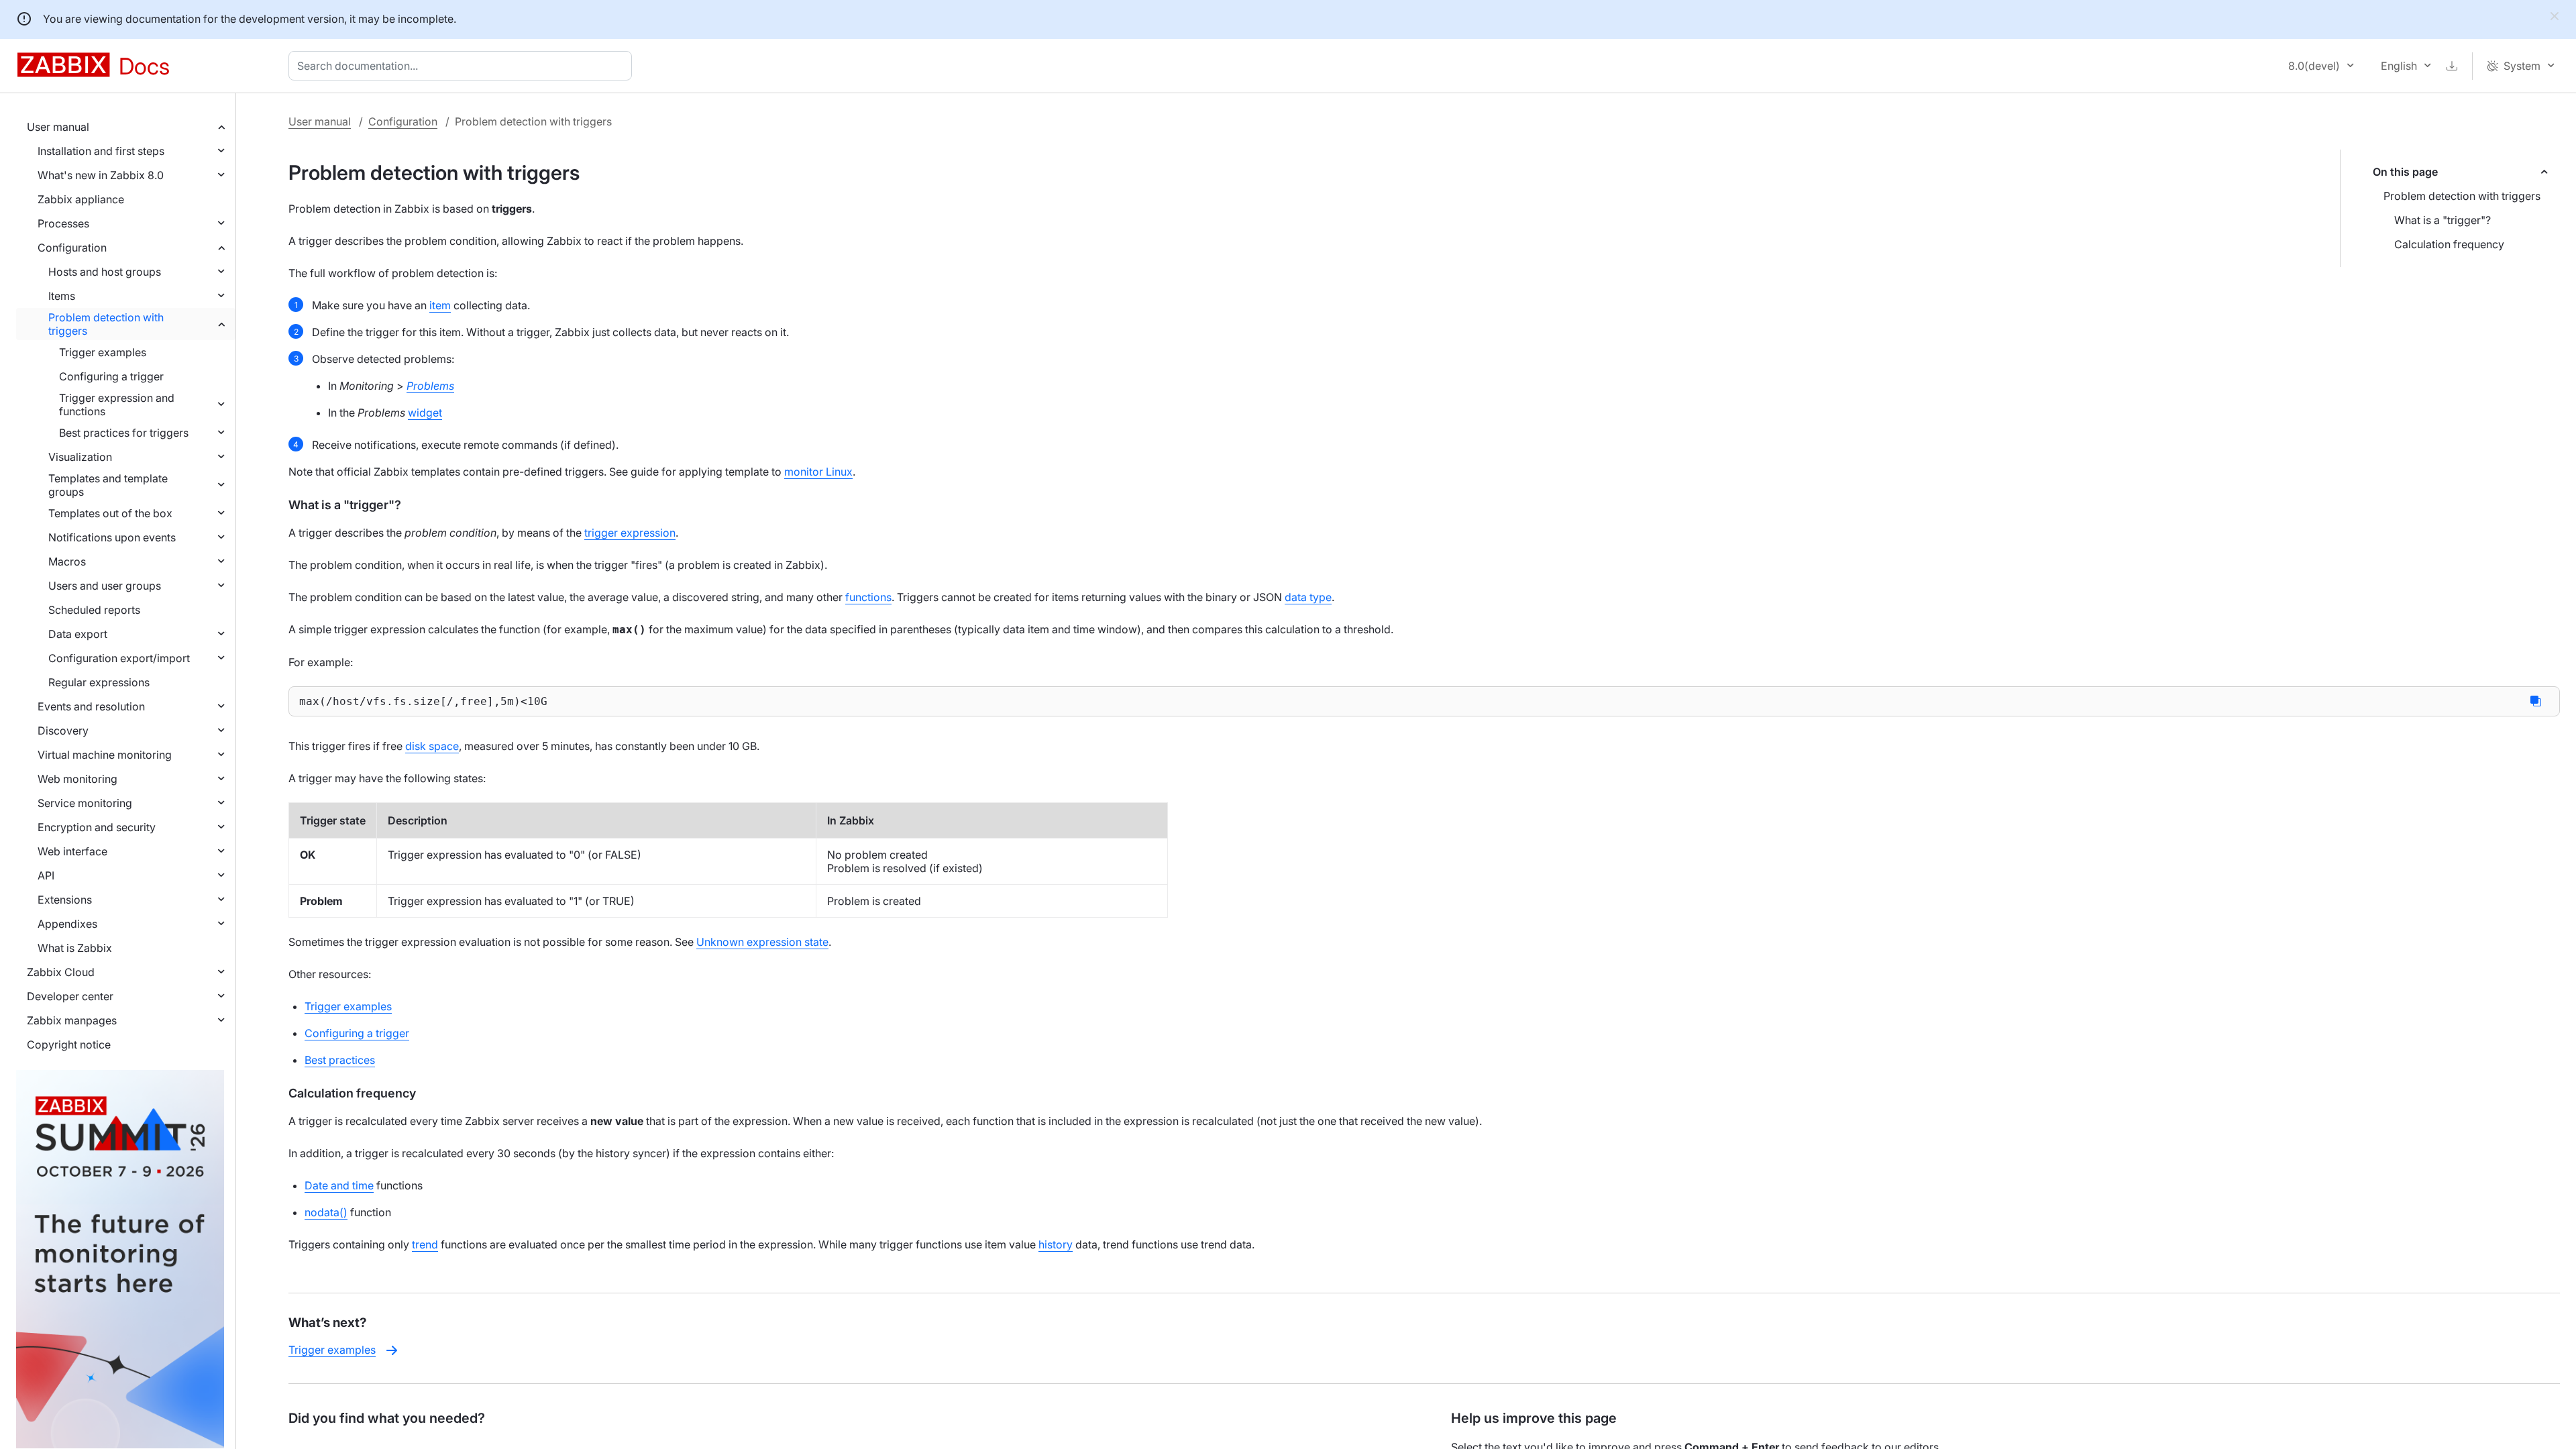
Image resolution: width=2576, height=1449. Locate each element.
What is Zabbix (75, 948)
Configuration (72, 248)
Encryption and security (97, 827)
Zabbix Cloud (61, 972)
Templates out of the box (110, 513)
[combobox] (463, 66)
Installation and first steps (101, 151)
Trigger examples (103, 352)
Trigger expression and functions (117, 405)
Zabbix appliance (81, 199)
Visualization (80, 457)
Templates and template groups (108, 485)
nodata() (326, 1212)
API (46, 875)
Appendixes (67, 924)
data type (1308, 597)
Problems (430, 386)
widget (425, 413)
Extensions (65, 900)
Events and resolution (91, 706)
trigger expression (630, 533)
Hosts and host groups (105, 272)
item (440, 305)
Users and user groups (105, 586)
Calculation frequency (2449, 244)
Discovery (63, 731)
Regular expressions (99, 682)
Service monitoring (85, 803)
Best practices (340, 1060)
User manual (58, 127)
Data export (78, 634)
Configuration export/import (119, 658)
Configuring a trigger (111, 376)
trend (425, 1244)
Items (62, 296)
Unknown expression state (762, 942)
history (1056, 1244)
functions (868, 597)
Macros (67, 561)
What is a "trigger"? (2443, 220)
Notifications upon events (112, 537)
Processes (63, 223)
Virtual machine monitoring (105, 755)
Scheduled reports (94, 610)
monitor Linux (818, 472)
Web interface (72, 851)
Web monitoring (77, 779)
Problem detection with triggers (106, 324)
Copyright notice (69, 1044)
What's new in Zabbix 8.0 (101, 175)
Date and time (339, 1185)
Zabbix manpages (72, 1020)
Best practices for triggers (124, 433)
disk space (432, 746)
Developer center (70, 996)
